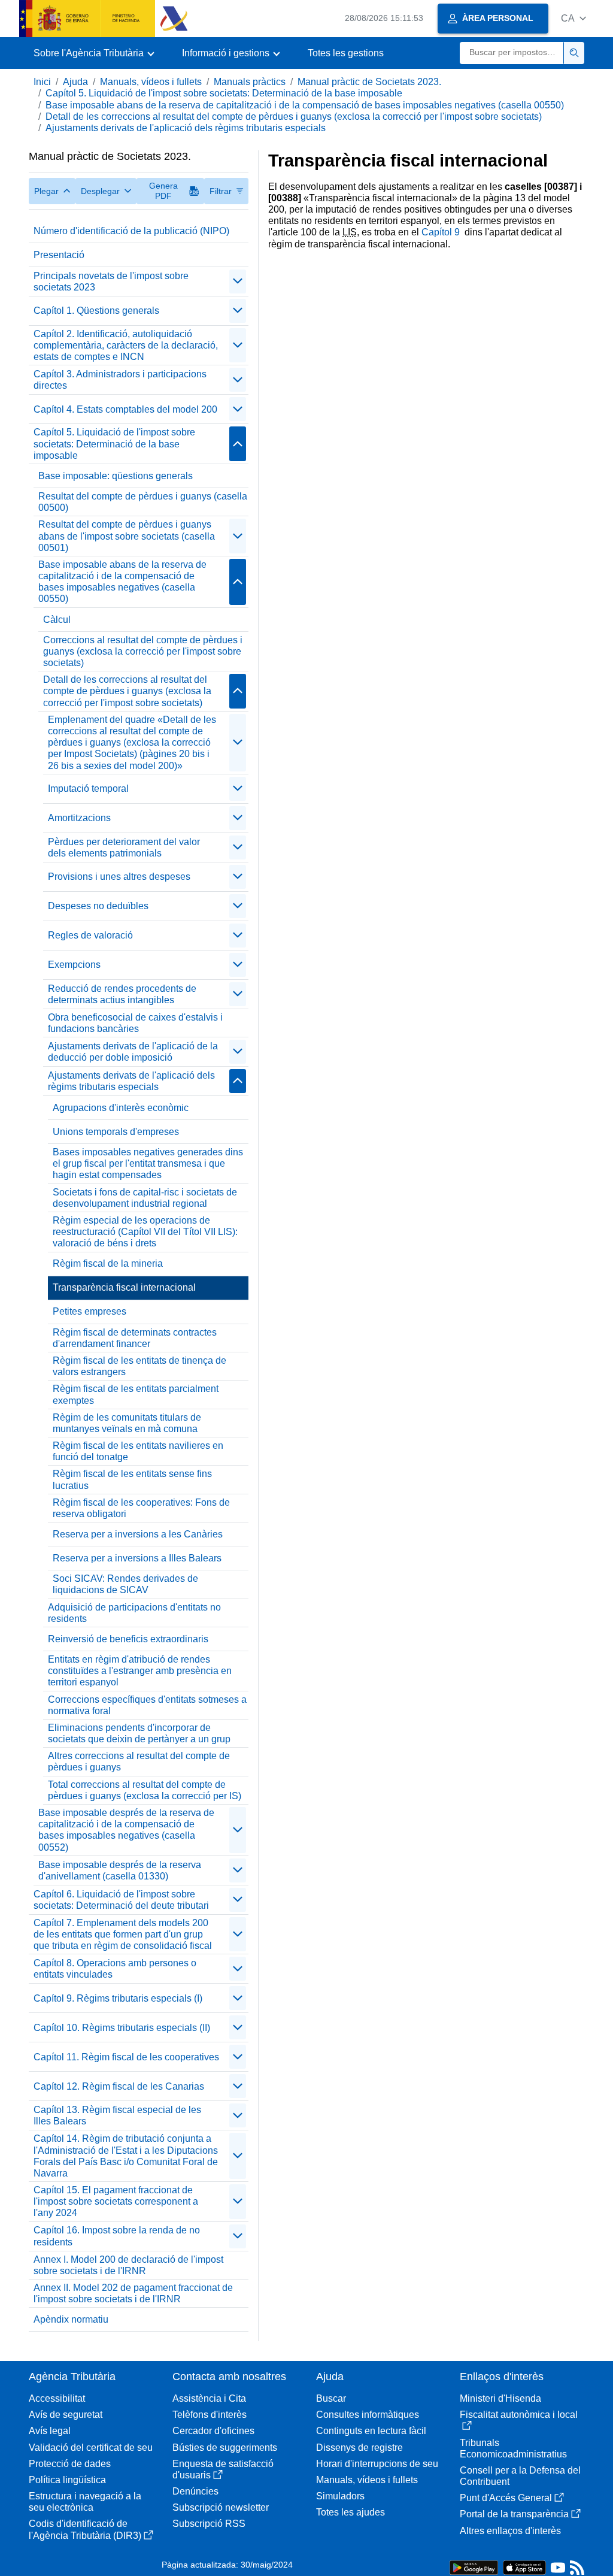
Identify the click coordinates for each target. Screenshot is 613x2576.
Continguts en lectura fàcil (371, 2431)
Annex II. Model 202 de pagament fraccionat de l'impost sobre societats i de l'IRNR (133, 2293)
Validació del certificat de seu (91, 2448)
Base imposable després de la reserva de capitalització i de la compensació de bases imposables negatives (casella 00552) (126, 1830)
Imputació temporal (88, 788)
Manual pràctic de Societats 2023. (369, 82)
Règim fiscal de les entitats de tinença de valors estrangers (139, 1366)
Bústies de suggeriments (225, 2448)
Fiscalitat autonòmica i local (519, 2415)
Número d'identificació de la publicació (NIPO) (131, 231)
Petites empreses (89, 1311)
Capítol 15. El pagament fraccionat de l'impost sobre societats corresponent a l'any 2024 (116, 2201)
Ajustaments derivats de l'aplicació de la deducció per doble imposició (133, 1052)
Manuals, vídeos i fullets (151, 82)
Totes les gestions (346, 53)
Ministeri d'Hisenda (500, 2398)
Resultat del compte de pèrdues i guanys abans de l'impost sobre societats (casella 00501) (127, 536)
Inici (42, 82)
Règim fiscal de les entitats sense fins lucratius (132, 1479)
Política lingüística (67, 2480)
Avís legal (50, 2431)
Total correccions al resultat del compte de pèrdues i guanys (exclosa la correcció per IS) (145, 1790)
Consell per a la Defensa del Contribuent (520, 2476)
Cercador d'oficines (213, 2431)
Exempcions (74, 965)
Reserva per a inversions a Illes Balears (137, 1558)
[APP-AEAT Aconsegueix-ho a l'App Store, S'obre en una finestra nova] (524, 2567)
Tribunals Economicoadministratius (513, 2448)
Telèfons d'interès (210, 2415)
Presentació (59, 255)
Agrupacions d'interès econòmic (121, 1108)
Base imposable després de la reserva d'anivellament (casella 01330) (120, 1870)
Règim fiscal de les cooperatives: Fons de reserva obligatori (141, 1508)
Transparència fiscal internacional (124, 1287)
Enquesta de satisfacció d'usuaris (223, 2469)
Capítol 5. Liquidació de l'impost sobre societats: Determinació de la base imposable (224, 93)
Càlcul (57, 620)
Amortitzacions (79, 818)
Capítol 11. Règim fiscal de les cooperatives (126, 2057)
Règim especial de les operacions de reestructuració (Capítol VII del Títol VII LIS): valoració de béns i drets (145, 1232)
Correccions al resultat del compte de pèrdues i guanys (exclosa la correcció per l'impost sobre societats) (143, 651)
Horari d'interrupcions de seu (377, 2464)
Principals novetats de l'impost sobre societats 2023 (111, 281)
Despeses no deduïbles (98, 906)
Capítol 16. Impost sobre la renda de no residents (117, 2236)
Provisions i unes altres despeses (119, 877)
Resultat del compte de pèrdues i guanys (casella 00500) (143, 502)
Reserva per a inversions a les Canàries (138, 1534)
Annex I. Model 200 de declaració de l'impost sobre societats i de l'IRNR (128, 2265)
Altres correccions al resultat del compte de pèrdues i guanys (139, 1761)
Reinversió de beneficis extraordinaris (128, 1639)
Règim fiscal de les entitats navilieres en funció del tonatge (138, 1451)
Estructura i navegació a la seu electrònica (85, 2502)
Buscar (331, 2398)
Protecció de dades (70, 2464)
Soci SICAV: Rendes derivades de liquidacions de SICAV (125, 1584)
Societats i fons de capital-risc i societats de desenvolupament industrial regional (145, 1198)
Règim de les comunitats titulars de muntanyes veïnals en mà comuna (127, 1423)
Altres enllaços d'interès (510, 2531)
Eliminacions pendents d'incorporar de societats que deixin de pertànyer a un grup (139, 1733)
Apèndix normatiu (71, 2319)
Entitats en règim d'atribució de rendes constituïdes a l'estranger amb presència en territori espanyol (140, 1671)
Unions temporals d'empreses (116, 1132)
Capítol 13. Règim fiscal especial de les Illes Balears (117, 2115)
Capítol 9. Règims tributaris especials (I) (118, 1998)
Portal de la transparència (514, 2514)
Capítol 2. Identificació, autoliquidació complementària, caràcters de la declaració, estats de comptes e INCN (126, 345)
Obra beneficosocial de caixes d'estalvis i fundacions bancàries (135, 1023)
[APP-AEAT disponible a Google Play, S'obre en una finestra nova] (474, 2567)
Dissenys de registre (359, 2448)
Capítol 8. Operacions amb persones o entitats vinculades (115, 1969)
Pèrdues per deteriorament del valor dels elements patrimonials (124, 847)
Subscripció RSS (209, 2524)
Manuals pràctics (250, 82)
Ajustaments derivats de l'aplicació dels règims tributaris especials (186, 128)
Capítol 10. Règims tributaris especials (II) (122, 2028)
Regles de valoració (90, 935)
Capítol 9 (442, 232)
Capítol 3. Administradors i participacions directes (120, 380)
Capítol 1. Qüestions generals (96, 311)
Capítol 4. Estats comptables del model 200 (125, 409)
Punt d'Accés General (506, 2498)
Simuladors (340, 2496)
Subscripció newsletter (221, 2507)
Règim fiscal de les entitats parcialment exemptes (136, 1394)
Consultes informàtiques (368, 2415)
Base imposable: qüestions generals (116, 476)
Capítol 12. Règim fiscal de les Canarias (119, 2086)
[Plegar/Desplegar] (238, 281)
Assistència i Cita (209, 2398)
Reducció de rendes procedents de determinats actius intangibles (122, 994)
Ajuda (75, 82)
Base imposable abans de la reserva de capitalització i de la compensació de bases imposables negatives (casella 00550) (305, 105)
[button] (573, 18)
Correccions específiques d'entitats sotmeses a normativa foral (147, 1705)
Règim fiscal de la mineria (108, 1263)
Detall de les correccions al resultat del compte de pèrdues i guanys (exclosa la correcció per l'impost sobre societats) (294, 116)
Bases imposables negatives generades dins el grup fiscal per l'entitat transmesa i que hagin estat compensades (148, 1163)
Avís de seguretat (66, 2415)
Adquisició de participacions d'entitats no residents (134, 1613)
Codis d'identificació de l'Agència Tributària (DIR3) (85, 2529)
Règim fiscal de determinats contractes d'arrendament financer (135, 1338)
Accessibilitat (57, 2398)
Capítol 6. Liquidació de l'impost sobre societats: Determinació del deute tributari (121, 1900)
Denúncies (195, 2491)
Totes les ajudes (350, 2512)
